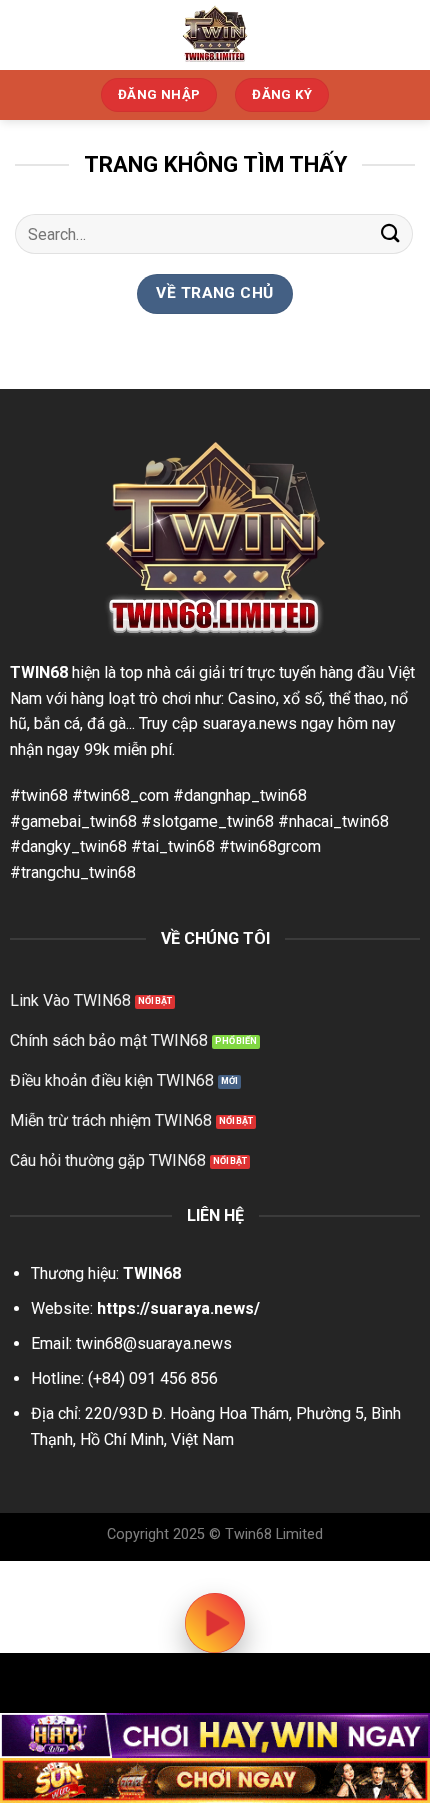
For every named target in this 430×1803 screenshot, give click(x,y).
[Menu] (403, 34)
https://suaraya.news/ (178, 1308)
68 (59, 672)
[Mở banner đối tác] (215, 1735)
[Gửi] (391, 234)
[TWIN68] (215, 35)
